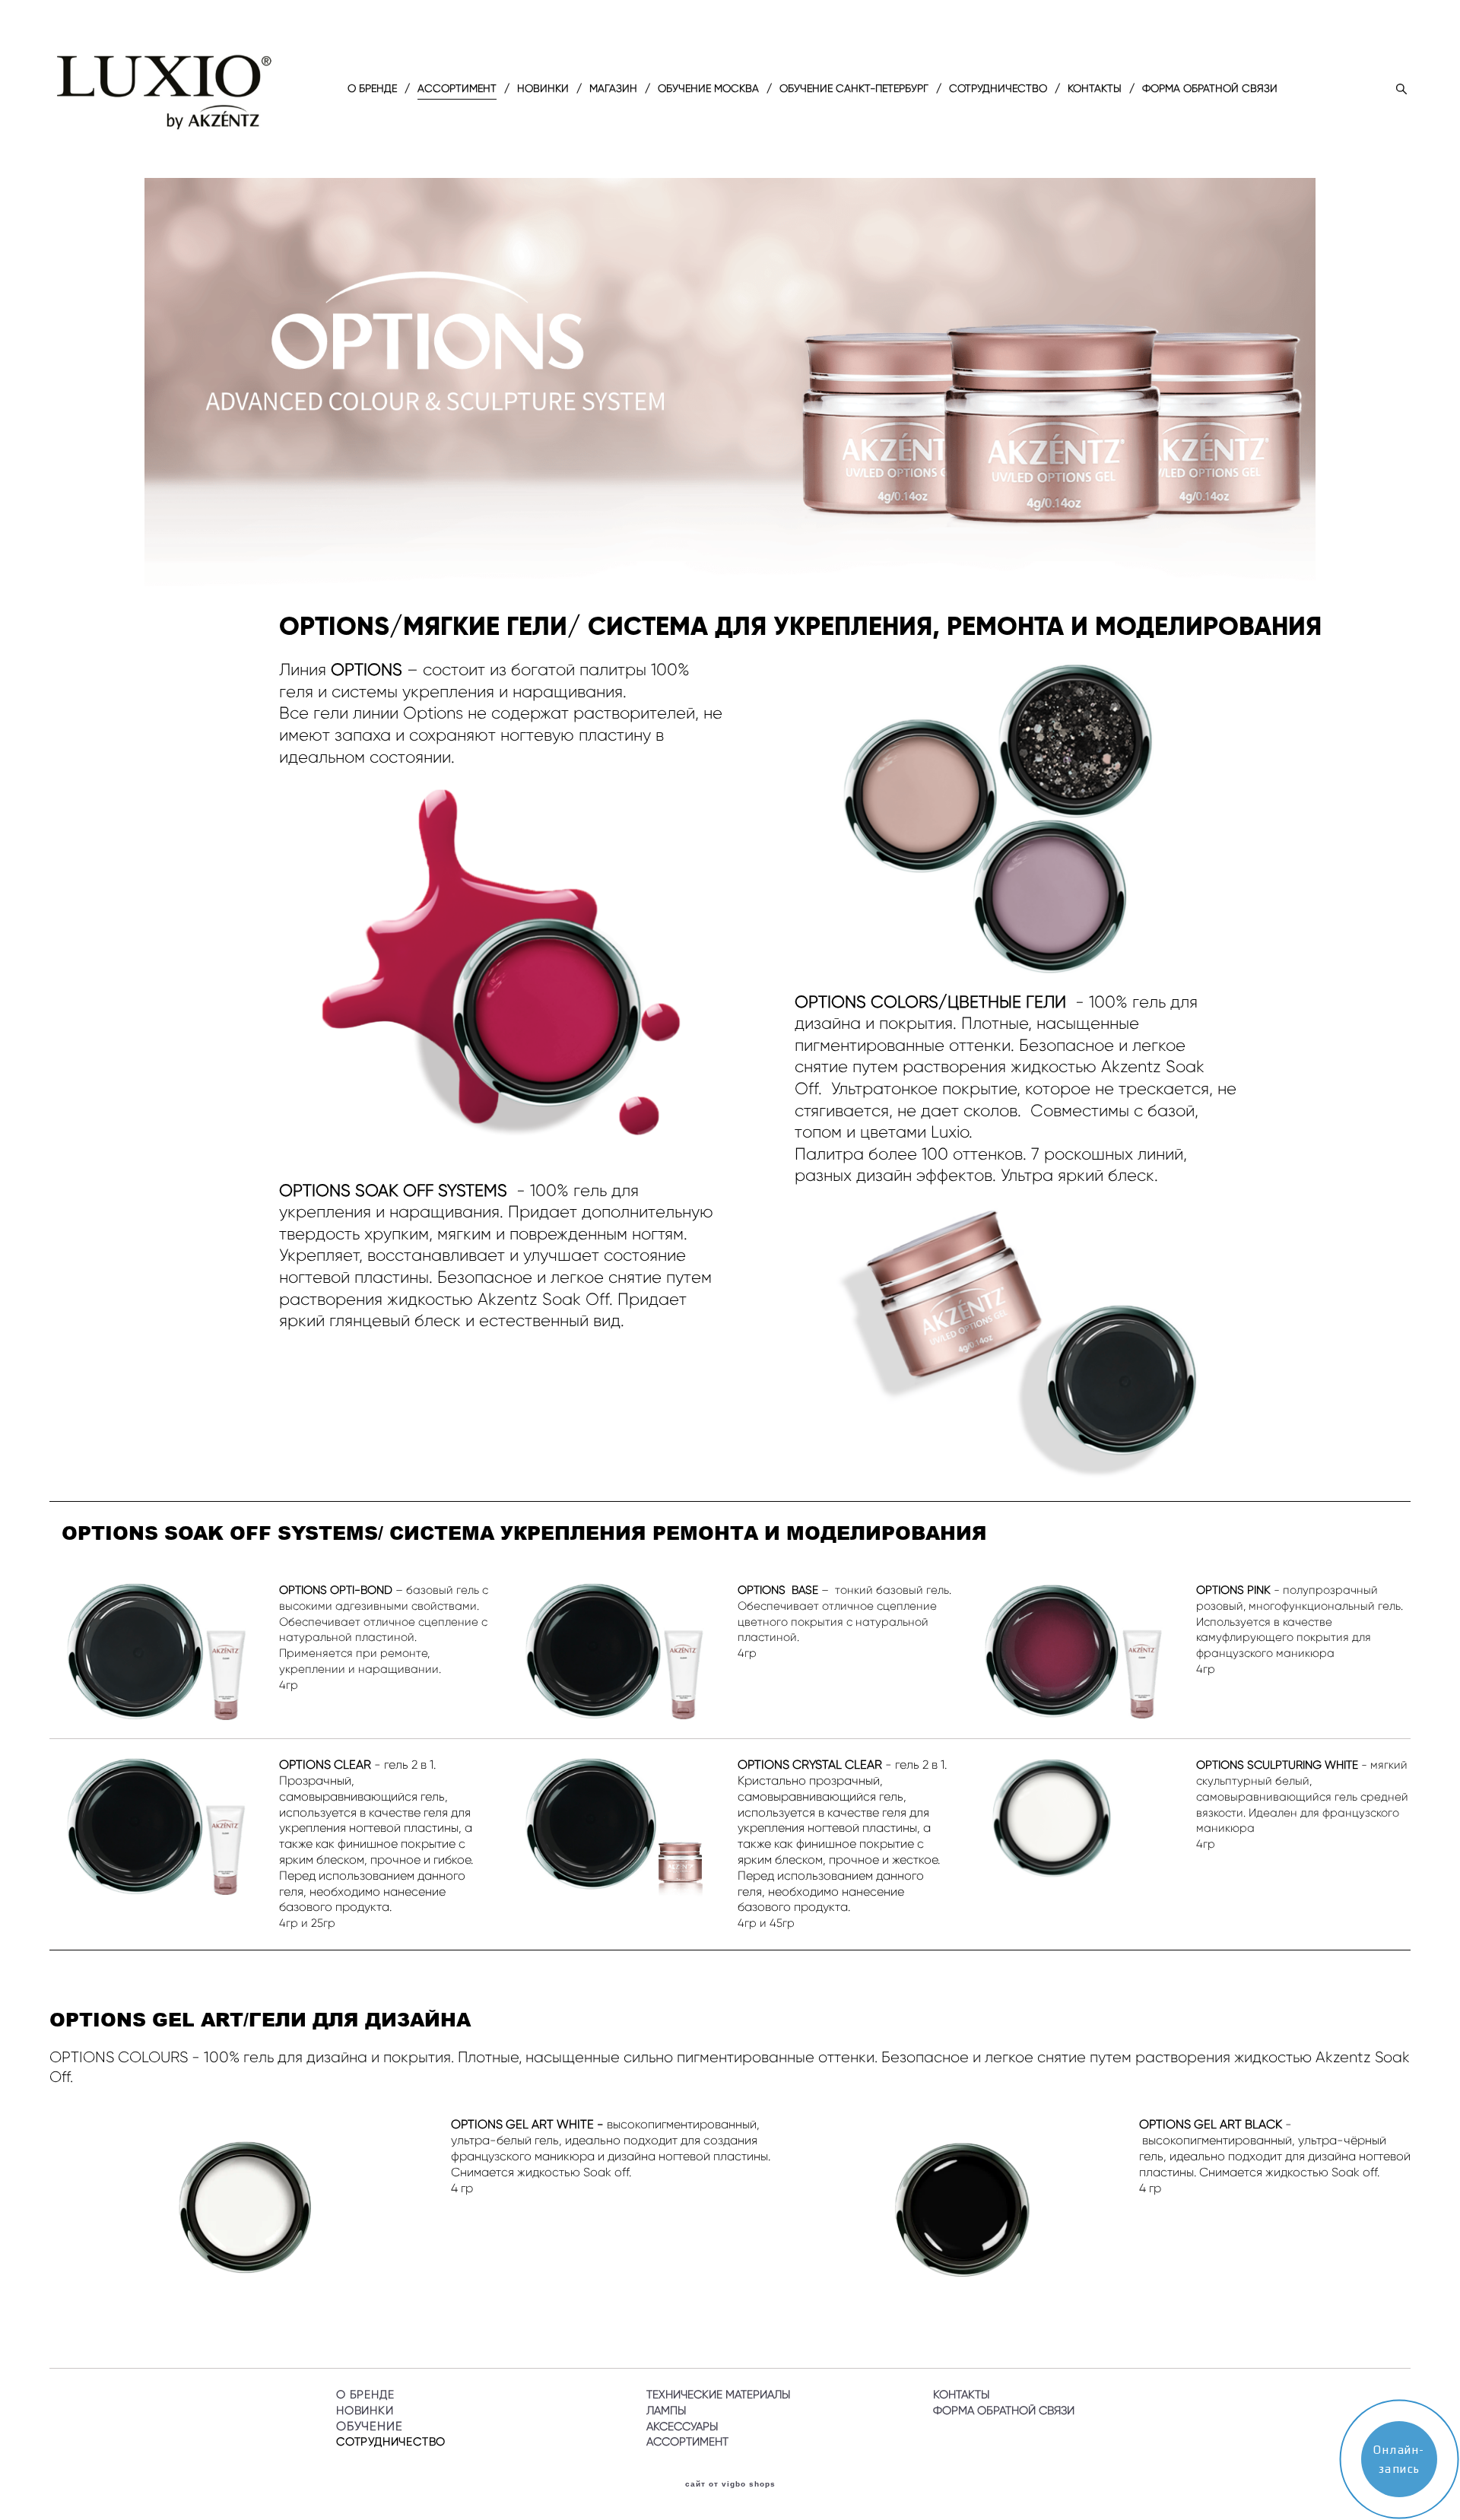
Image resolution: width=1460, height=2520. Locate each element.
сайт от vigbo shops (730, 2484)
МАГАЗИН (613, 89)
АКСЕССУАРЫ (682, 2426)
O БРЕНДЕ (372, 89)
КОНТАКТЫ (1095, 89)
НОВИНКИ (543, 89)
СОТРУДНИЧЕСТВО (998, 89)
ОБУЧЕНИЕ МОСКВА (708, 89)
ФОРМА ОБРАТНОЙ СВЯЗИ (1210, 89)
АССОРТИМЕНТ (457, 89)
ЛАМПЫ (666, 2411)
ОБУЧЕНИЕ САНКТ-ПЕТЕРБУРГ (854, 89)
